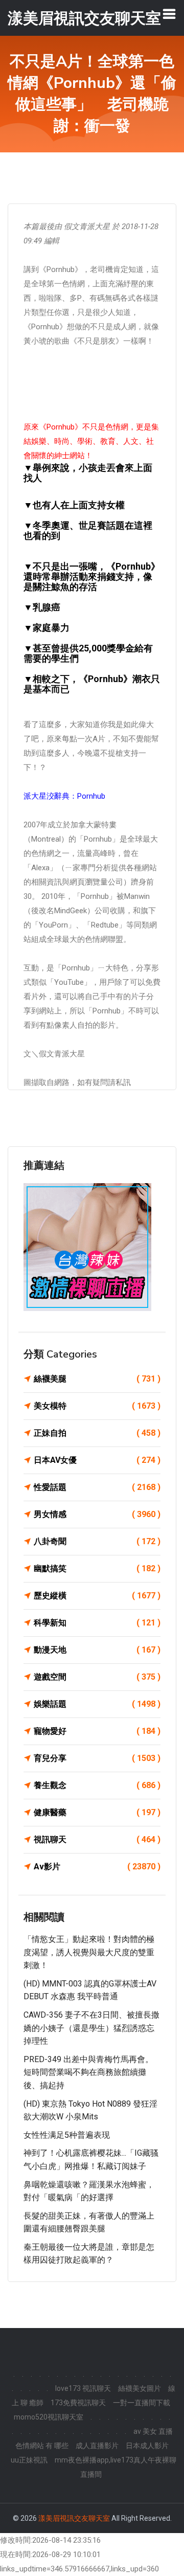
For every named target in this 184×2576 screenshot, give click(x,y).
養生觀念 (97, 1785)
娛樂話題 (97, 1704)
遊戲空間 (97, 1677)
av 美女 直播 (153, 2431)
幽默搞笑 (97, 1568)
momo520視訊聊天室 (49, 2417)
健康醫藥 (97, 1812)
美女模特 (97, 1406)
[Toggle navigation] (169, 14)
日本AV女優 (97, 1460)
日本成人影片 (147, 2446)
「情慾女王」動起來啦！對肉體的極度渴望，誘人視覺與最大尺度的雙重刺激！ (89, 1952)
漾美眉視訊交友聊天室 (74, 2518)
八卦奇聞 (97, 1541)
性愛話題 (97, 1487)
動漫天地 (97, 1650)
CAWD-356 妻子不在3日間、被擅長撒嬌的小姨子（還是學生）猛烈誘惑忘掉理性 (91, 2028)
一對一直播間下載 (142, 2403)
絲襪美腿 (97, 1379)
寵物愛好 (97, 1731)
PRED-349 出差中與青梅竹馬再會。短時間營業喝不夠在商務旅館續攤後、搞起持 (88, 2072)
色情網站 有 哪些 (42, 2446)
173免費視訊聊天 (78, 2403)
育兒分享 (97, 1758)
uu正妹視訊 (29, 2460)
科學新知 (97, 1623)
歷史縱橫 (97, 1596)
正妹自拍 (97, 1433)
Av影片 (97, 1867)
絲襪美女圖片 (140, 2388)
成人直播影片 (97, 2446)
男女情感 (97, 1514)
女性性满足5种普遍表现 (67, 2135)
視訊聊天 (97, 1839)
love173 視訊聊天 (83, 2388)
